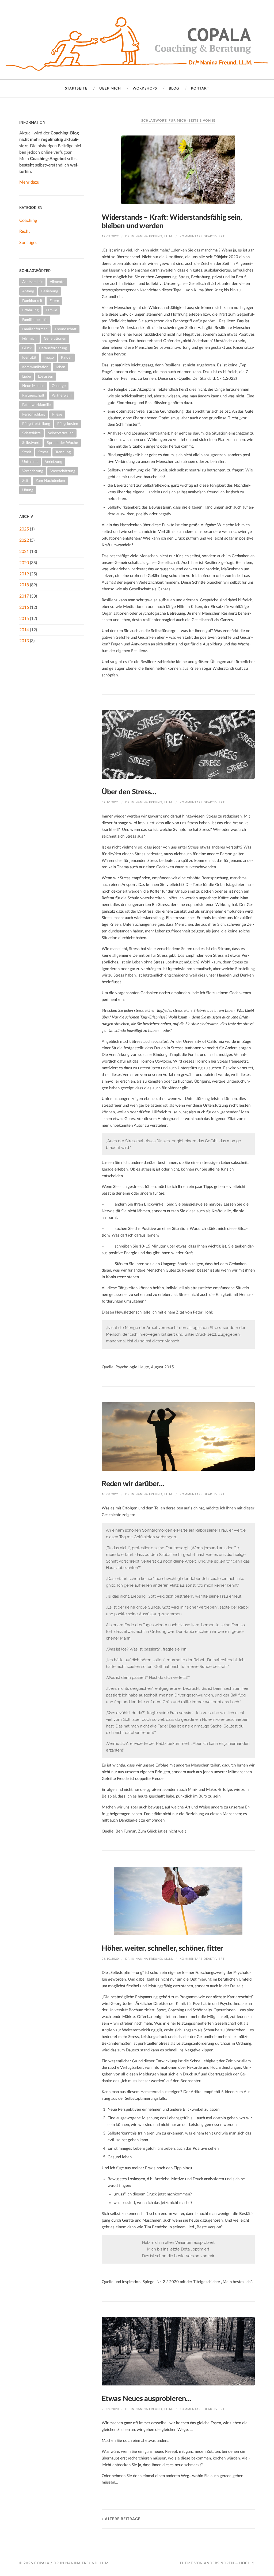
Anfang (28, 291)
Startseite (76, 89)
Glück (27, 348)
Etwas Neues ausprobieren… (147, 2399)
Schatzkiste (31, 433)
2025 (24, 529)
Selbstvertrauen (61, 433)
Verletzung (54, 462)
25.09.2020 (110, 2409)
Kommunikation (35, 367)
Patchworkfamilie (36, 405)
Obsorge (59, 386)
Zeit (25, 481)
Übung (28, 490)
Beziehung (50, 291)
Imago (49, 357)
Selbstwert (31, 443)
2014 (24, 630)
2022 (24, 540)
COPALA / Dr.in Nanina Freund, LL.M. (72, 2563)
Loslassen (46, 376)
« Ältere (121, 2519)
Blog (174, 89)
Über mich (110, 89)
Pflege (57, 414)
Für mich (29, 338)
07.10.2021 (110, 802)
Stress (43, 452)
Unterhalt (30, 462)
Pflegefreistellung (36, 424)
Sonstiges (28, 243)
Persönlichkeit (34, 414)
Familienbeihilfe (35, 320)
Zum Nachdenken (50, 481)
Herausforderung (53, 348)
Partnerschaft (33, 395)
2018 (24, 585)
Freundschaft (66, 329)
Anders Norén (219, 2563)
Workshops (145, 89)
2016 (24, 607)
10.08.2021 (110, 1494)
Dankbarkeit (32, 301)
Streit (27, 452)
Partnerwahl (62, 395)
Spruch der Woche (62, 443)
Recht (25, 231)
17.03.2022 (110, 236)
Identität (29, 357)
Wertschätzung (63, 471)
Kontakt (200, 89)
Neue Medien (33, 386)
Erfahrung (30, 310)
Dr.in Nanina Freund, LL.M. (149, 236)
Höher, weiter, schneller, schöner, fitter (162, 1948)
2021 (24, 552)
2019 (24, 574)
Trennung (63, 452)
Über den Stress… (129, 792)
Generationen (55, 338)
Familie (51, 310)
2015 (24, 619)
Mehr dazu (29, 182)
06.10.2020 (110, 1959)
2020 (24, 563)
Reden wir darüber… (133, 1484)
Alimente (57, 282)
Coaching (28, 220)
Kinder (66, 357)
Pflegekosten (68, 424)
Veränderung (33, 471)
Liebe (26, 376)
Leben (60, 367)
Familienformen (35, 329)
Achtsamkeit (32, 282)
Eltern (54, 301)
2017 (24, 596)
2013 (24, 641)
